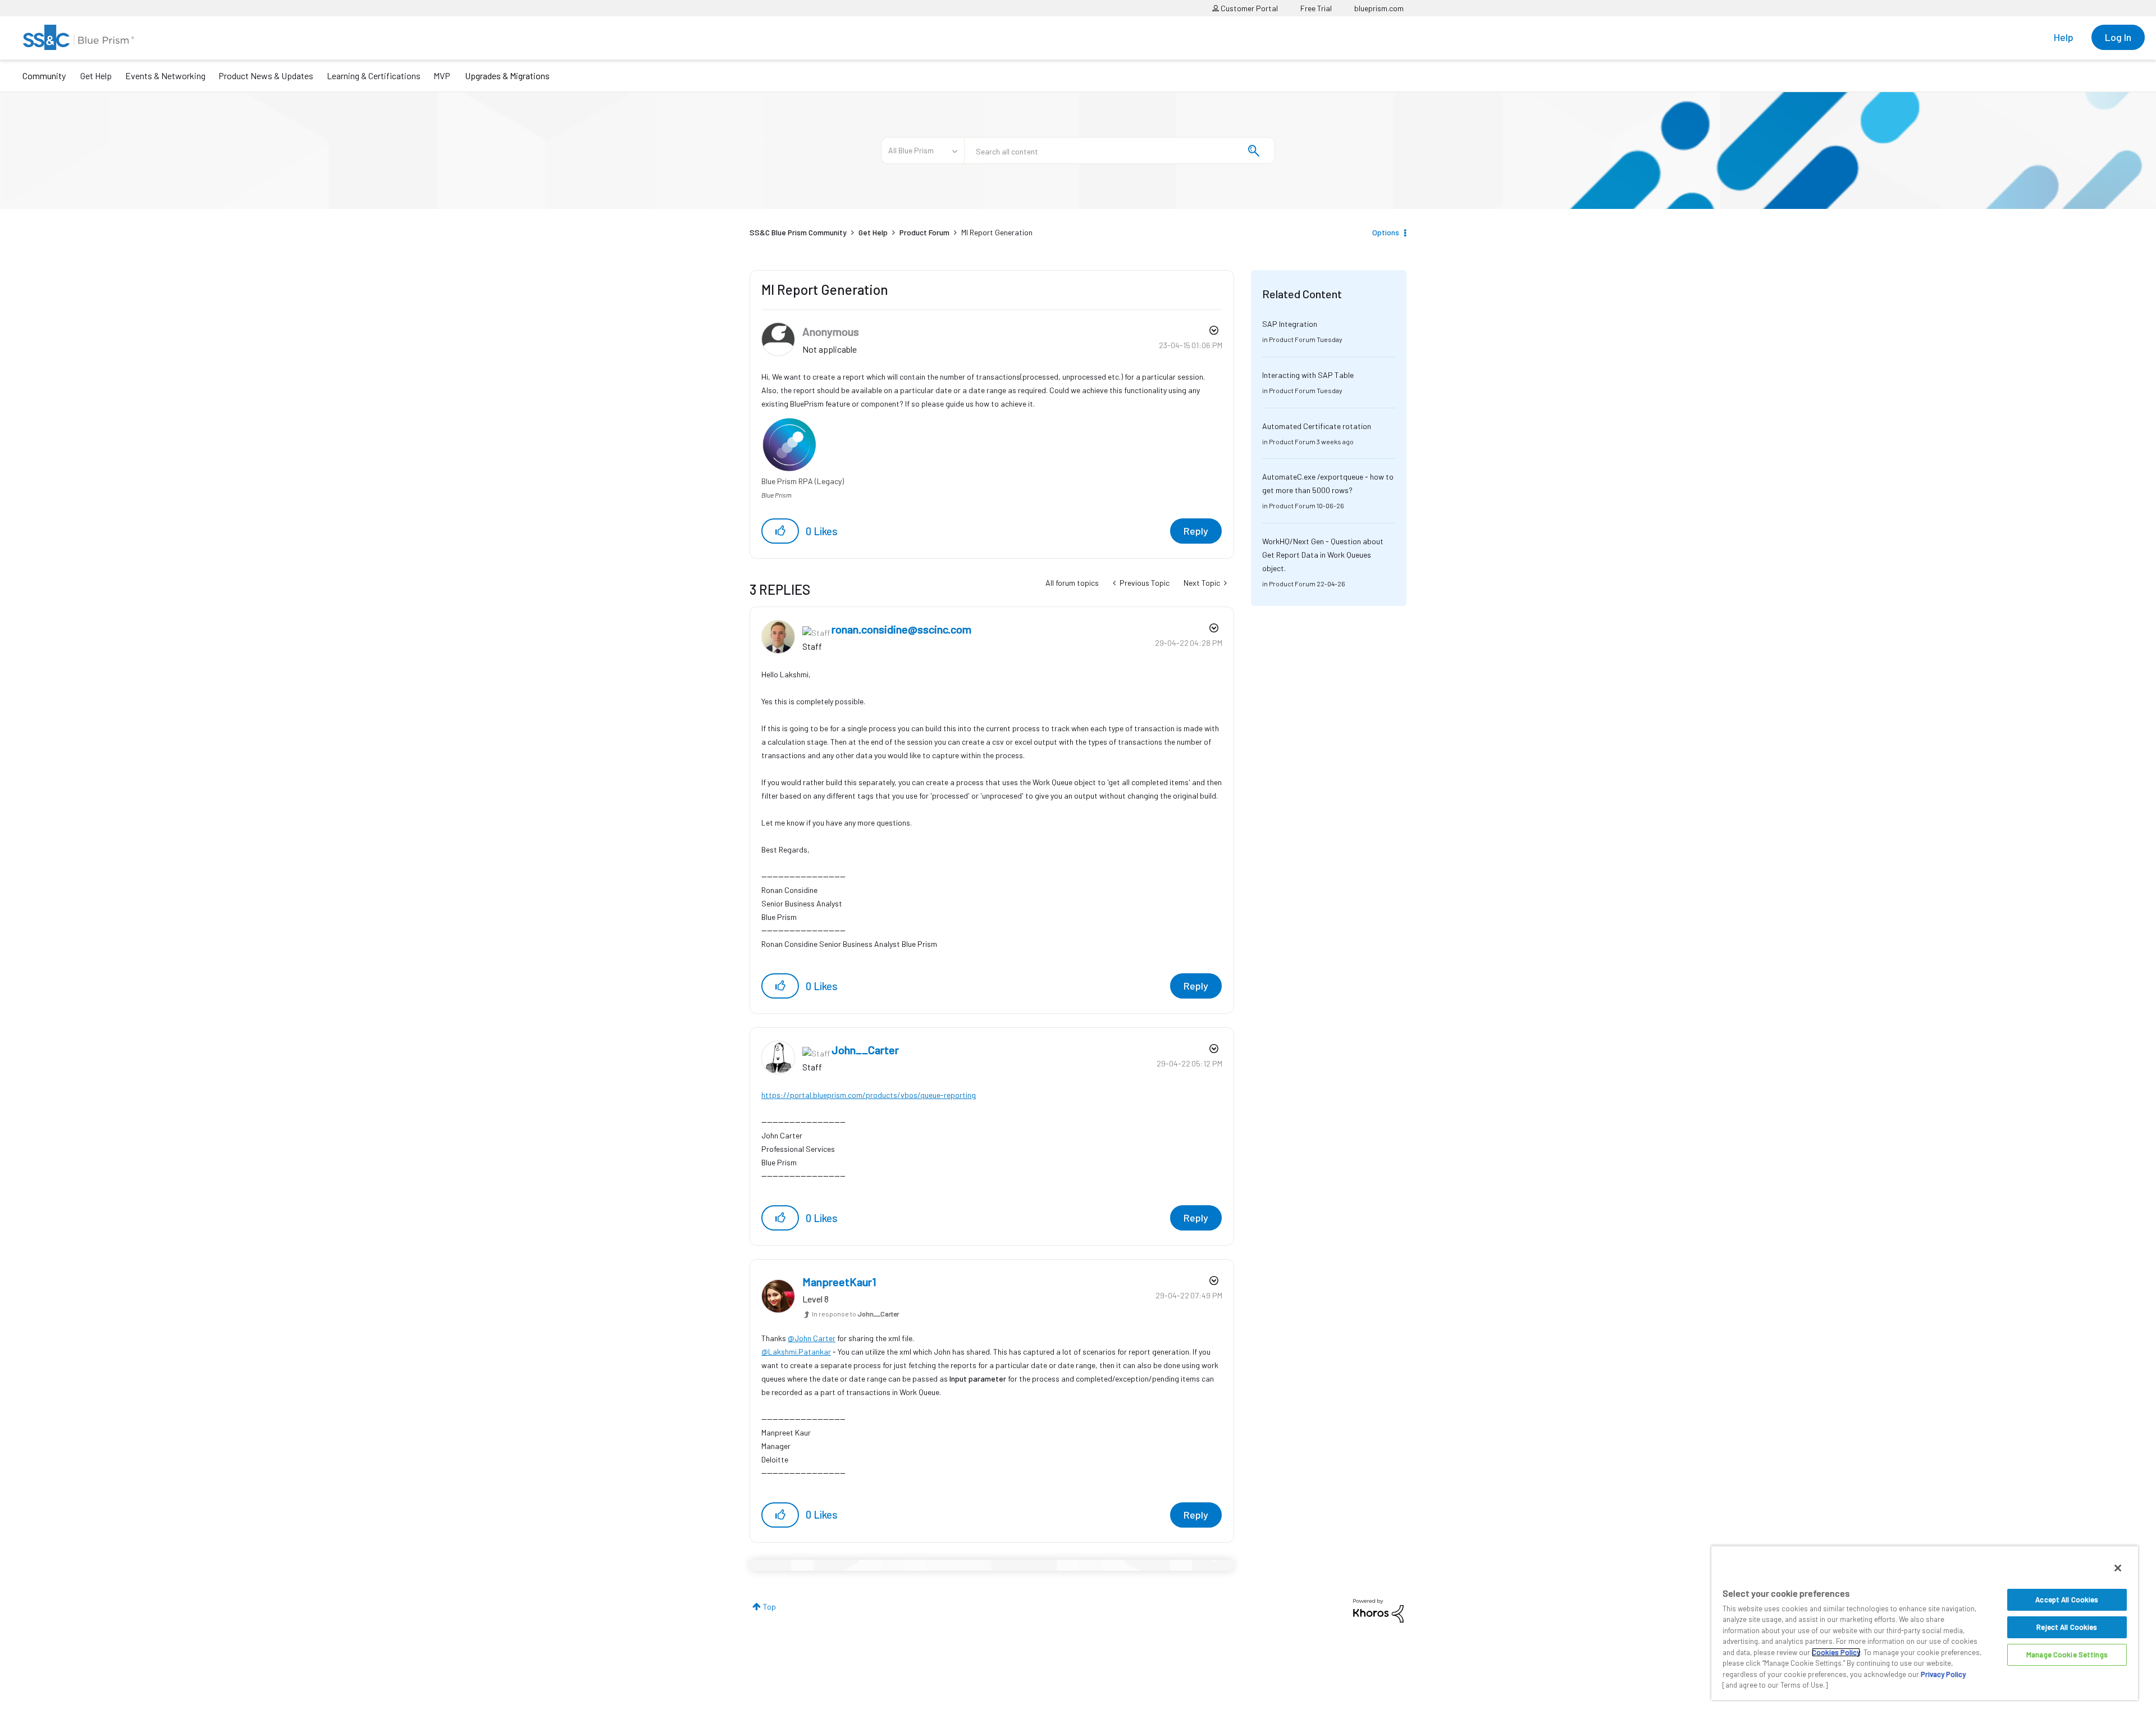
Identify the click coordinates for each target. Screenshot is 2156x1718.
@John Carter (812, 1338)
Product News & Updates (266, 76)
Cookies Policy (1836, 1652)
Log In (2118, 37)
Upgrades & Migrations (507, 76)
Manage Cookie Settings (2067, 1655)
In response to (855, 1314)
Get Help (96, 76)
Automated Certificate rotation (1317, 426)
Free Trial (1316, 8)
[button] (780, 531)
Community (44, 76)
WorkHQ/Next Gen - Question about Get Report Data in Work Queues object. (1323, 555)
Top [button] (769, 1607)
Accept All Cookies (2067, 1599)
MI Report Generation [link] (997, 232)
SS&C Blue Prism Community (798, 232)
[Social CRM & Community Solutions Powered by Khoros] (1378, 1610)
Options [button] (1386, 232)
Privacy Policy (1943, 1674)
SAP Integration (1290, 324)
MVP (442, 76)
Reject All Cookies (2067, 1627)
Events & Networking (165, 76)
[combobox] (1120, 151)
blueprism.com (1379, 8)
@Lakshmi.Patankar (796, 1352)
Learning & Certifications (374, 76)
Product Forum (924, 232)
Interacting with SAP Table (1308, 375)
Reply (1196, 531)
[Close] (2118, 1568)
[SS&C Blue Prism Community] (79, 37)
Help (2064, 37)
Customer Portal (1248, 8)
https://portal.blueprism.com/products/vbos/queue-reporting (869, 1095)
